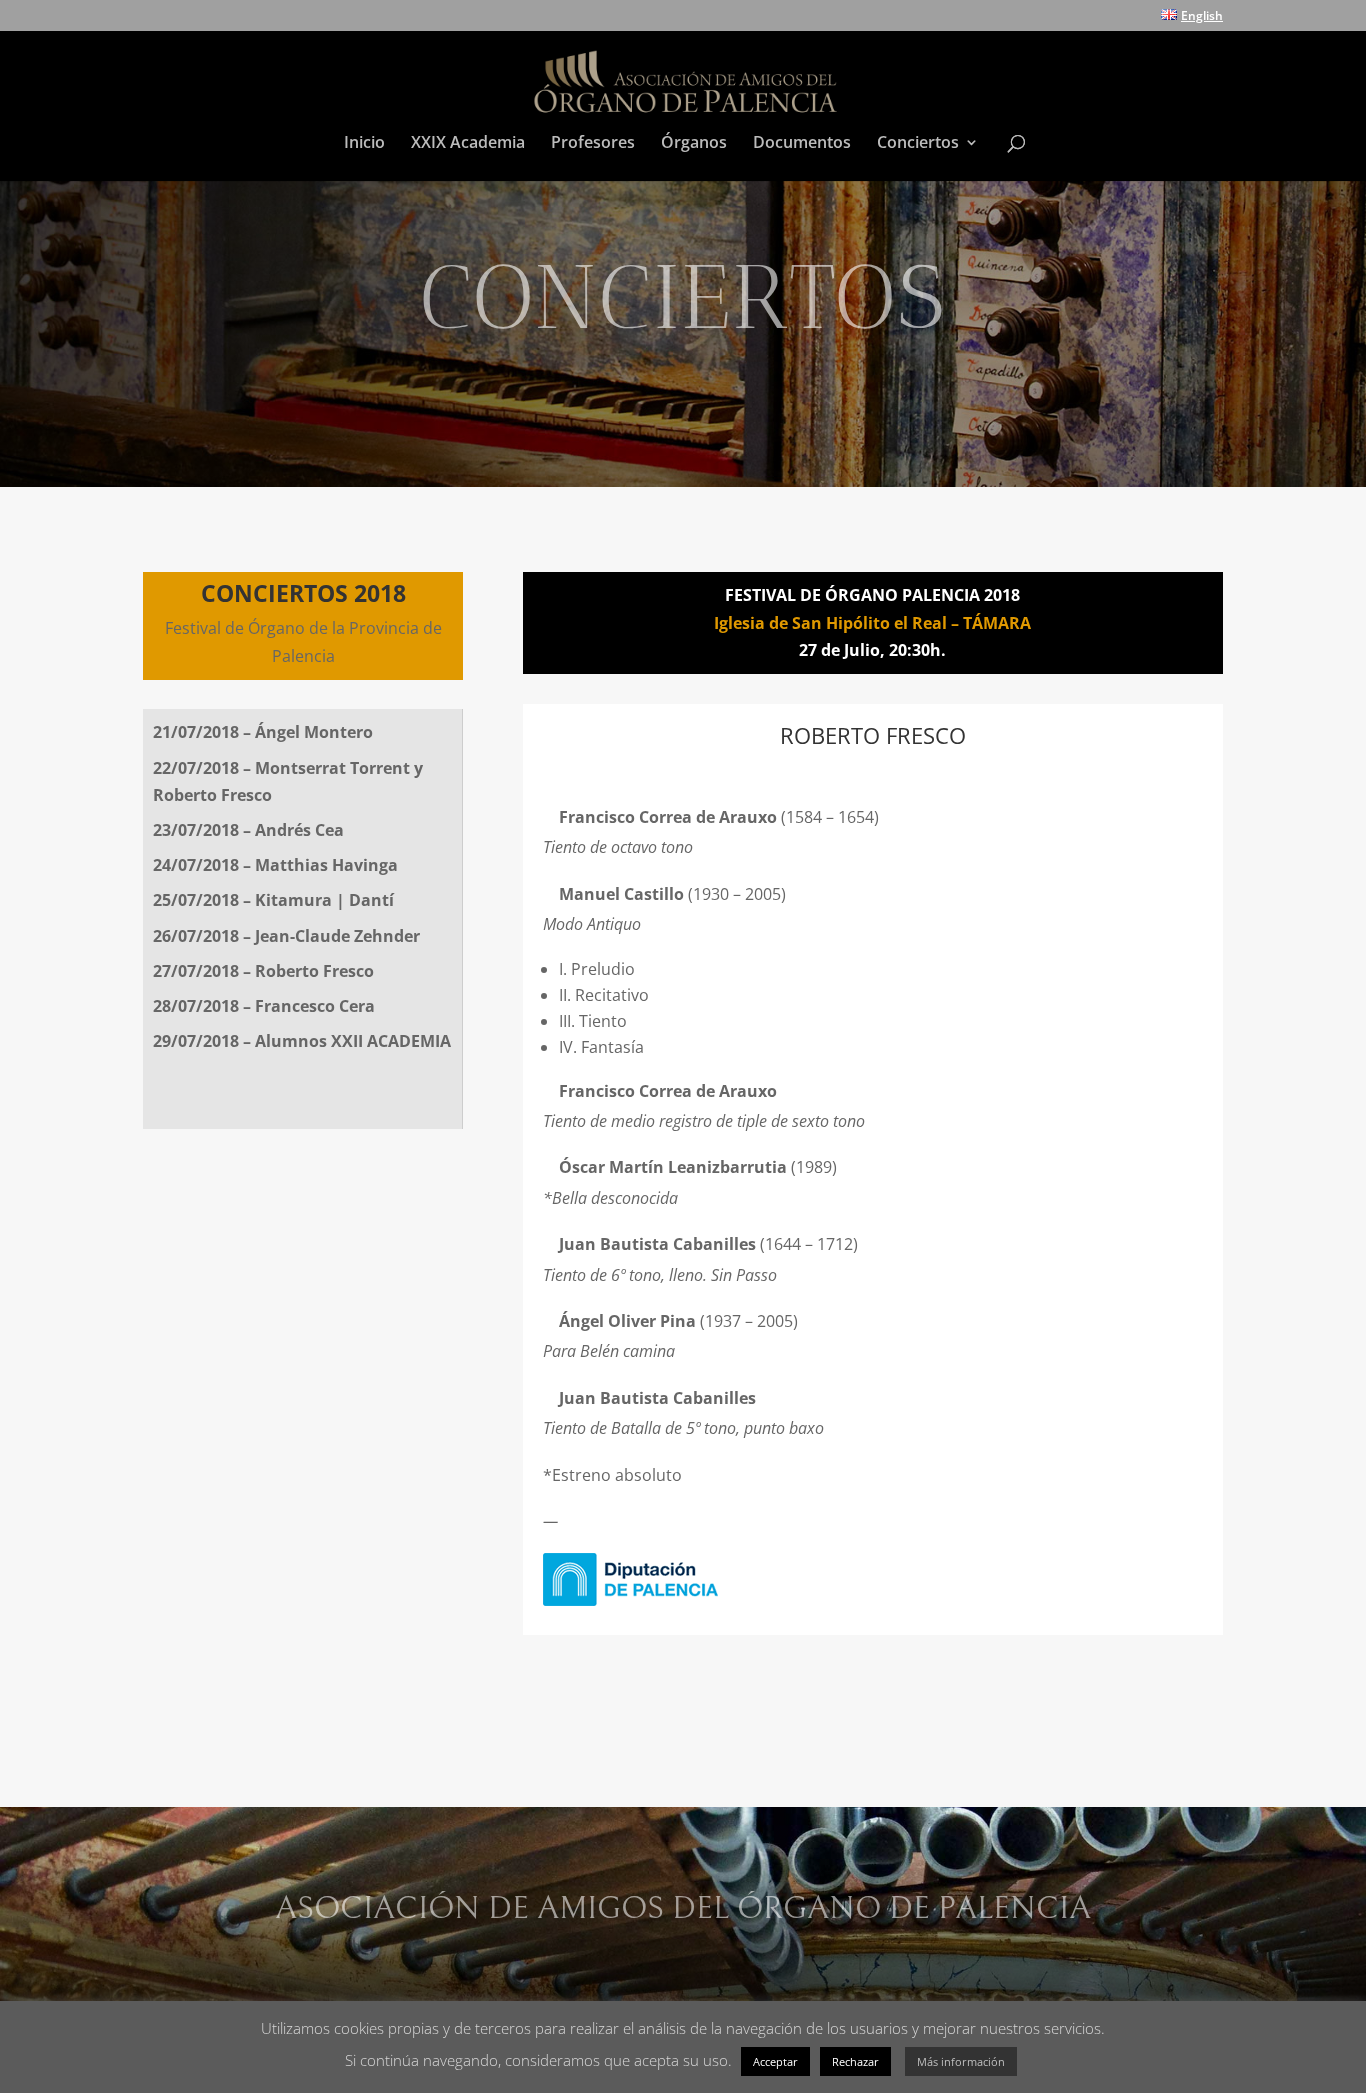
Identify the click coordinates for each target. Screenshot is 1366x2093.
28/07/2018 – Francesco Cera (264, 1006)
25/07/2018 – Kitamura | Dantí (273, 900)
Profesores (593, 144)
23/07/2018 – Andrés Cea (248, 830)
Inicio (364, 144)
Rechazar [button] (855, 2061)
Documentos (802, 144)
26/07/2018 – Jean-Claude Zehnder (286, 936)
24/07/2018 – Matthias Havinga (275, 865)
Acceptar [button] (775, 2061)
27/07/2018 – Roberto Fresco (263, 971)
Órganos (694, 144)
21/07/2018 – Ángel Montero (263, 732)
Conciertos (918, 144)
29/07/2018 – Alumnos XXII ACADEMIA (302, 1041)
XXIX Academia (468, 144)
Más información (961, 2061)
